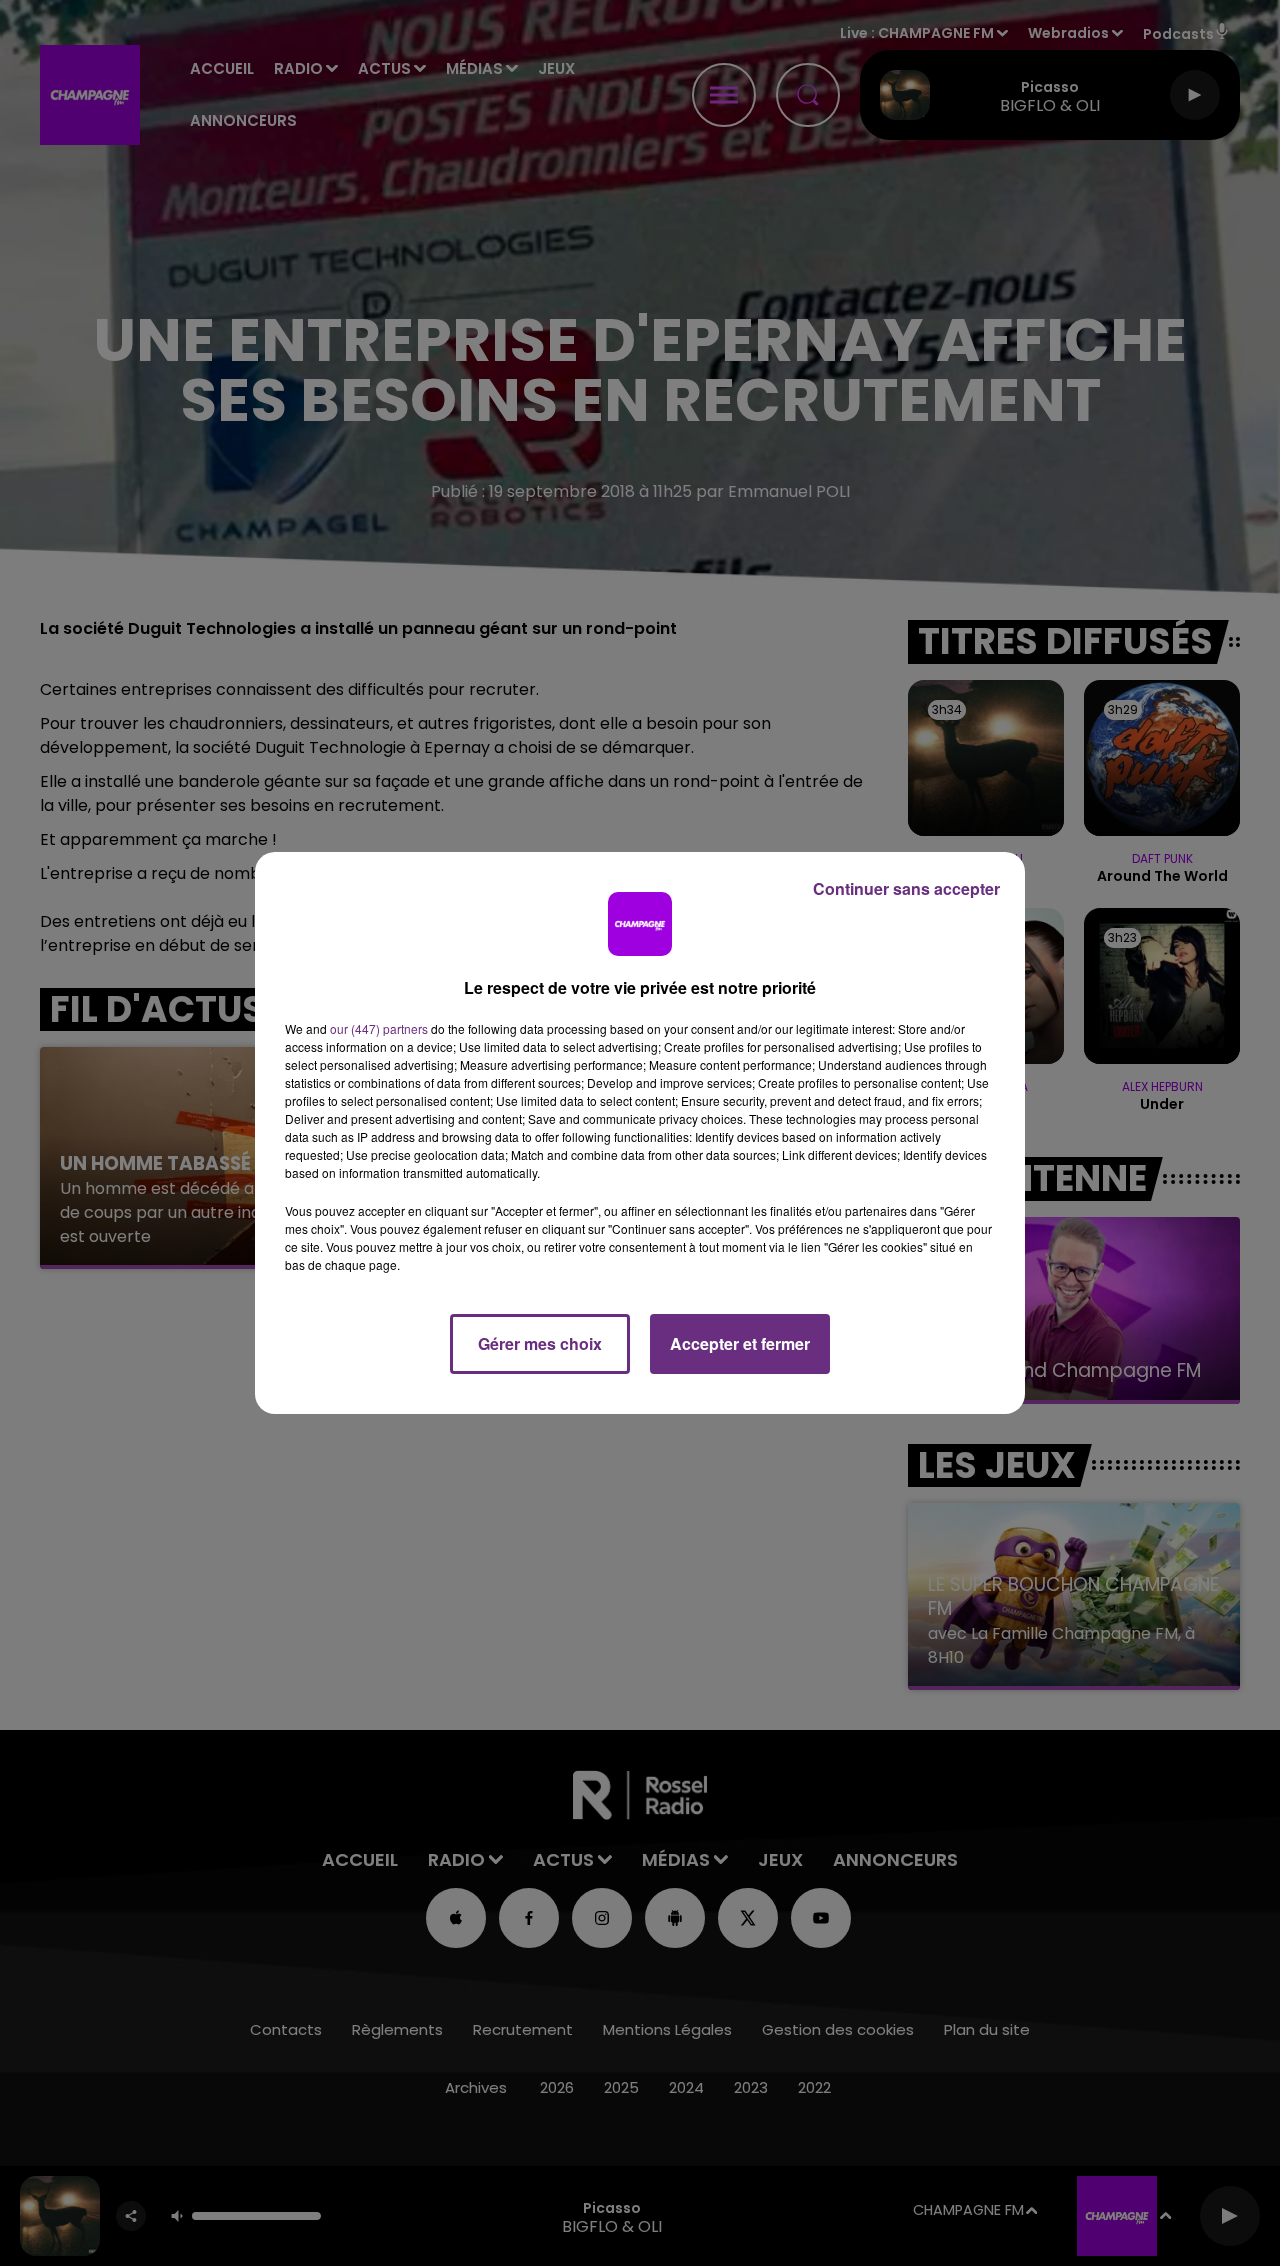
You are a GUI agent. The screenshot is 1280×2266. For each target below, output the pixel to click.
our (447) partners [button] (379, 1028)
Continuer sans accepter (906, 888)
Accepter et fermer (740, 1343)
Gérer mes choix (540, 1343)
